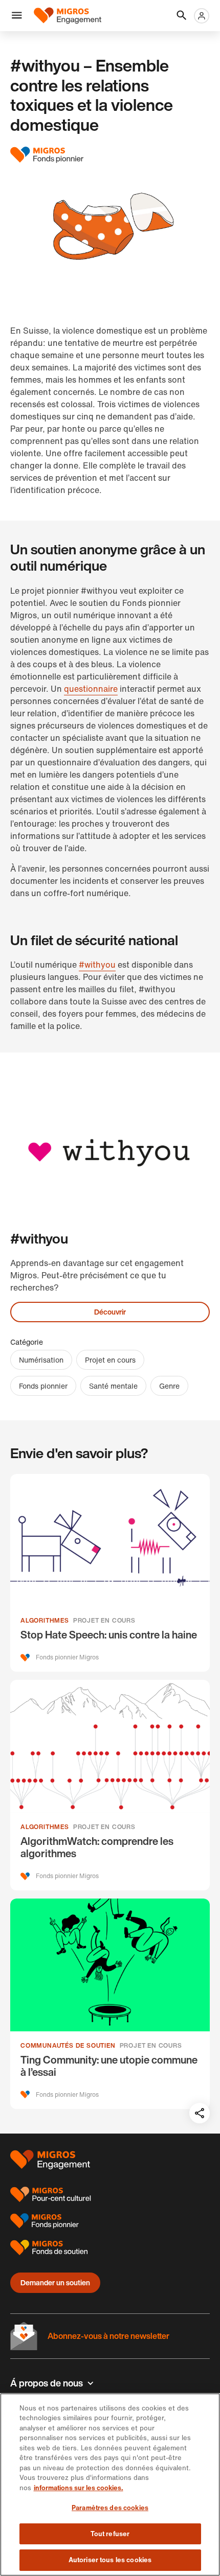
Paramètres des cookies (110, 2508)
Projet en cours (110, 1360)
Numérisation (41, 1360)
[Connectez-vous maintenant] (202, 16)
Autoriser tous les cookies (110, 2560)
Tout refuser (110, 2534)
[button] (17, 16)
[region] (110, 2485)
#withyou (97, 965)
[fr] (68, 16)
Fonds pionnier (43, 1386)
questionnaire (91, 689)
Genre (169, 1386)
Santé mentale (113, 1386)
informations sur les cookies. (79, 2488)
